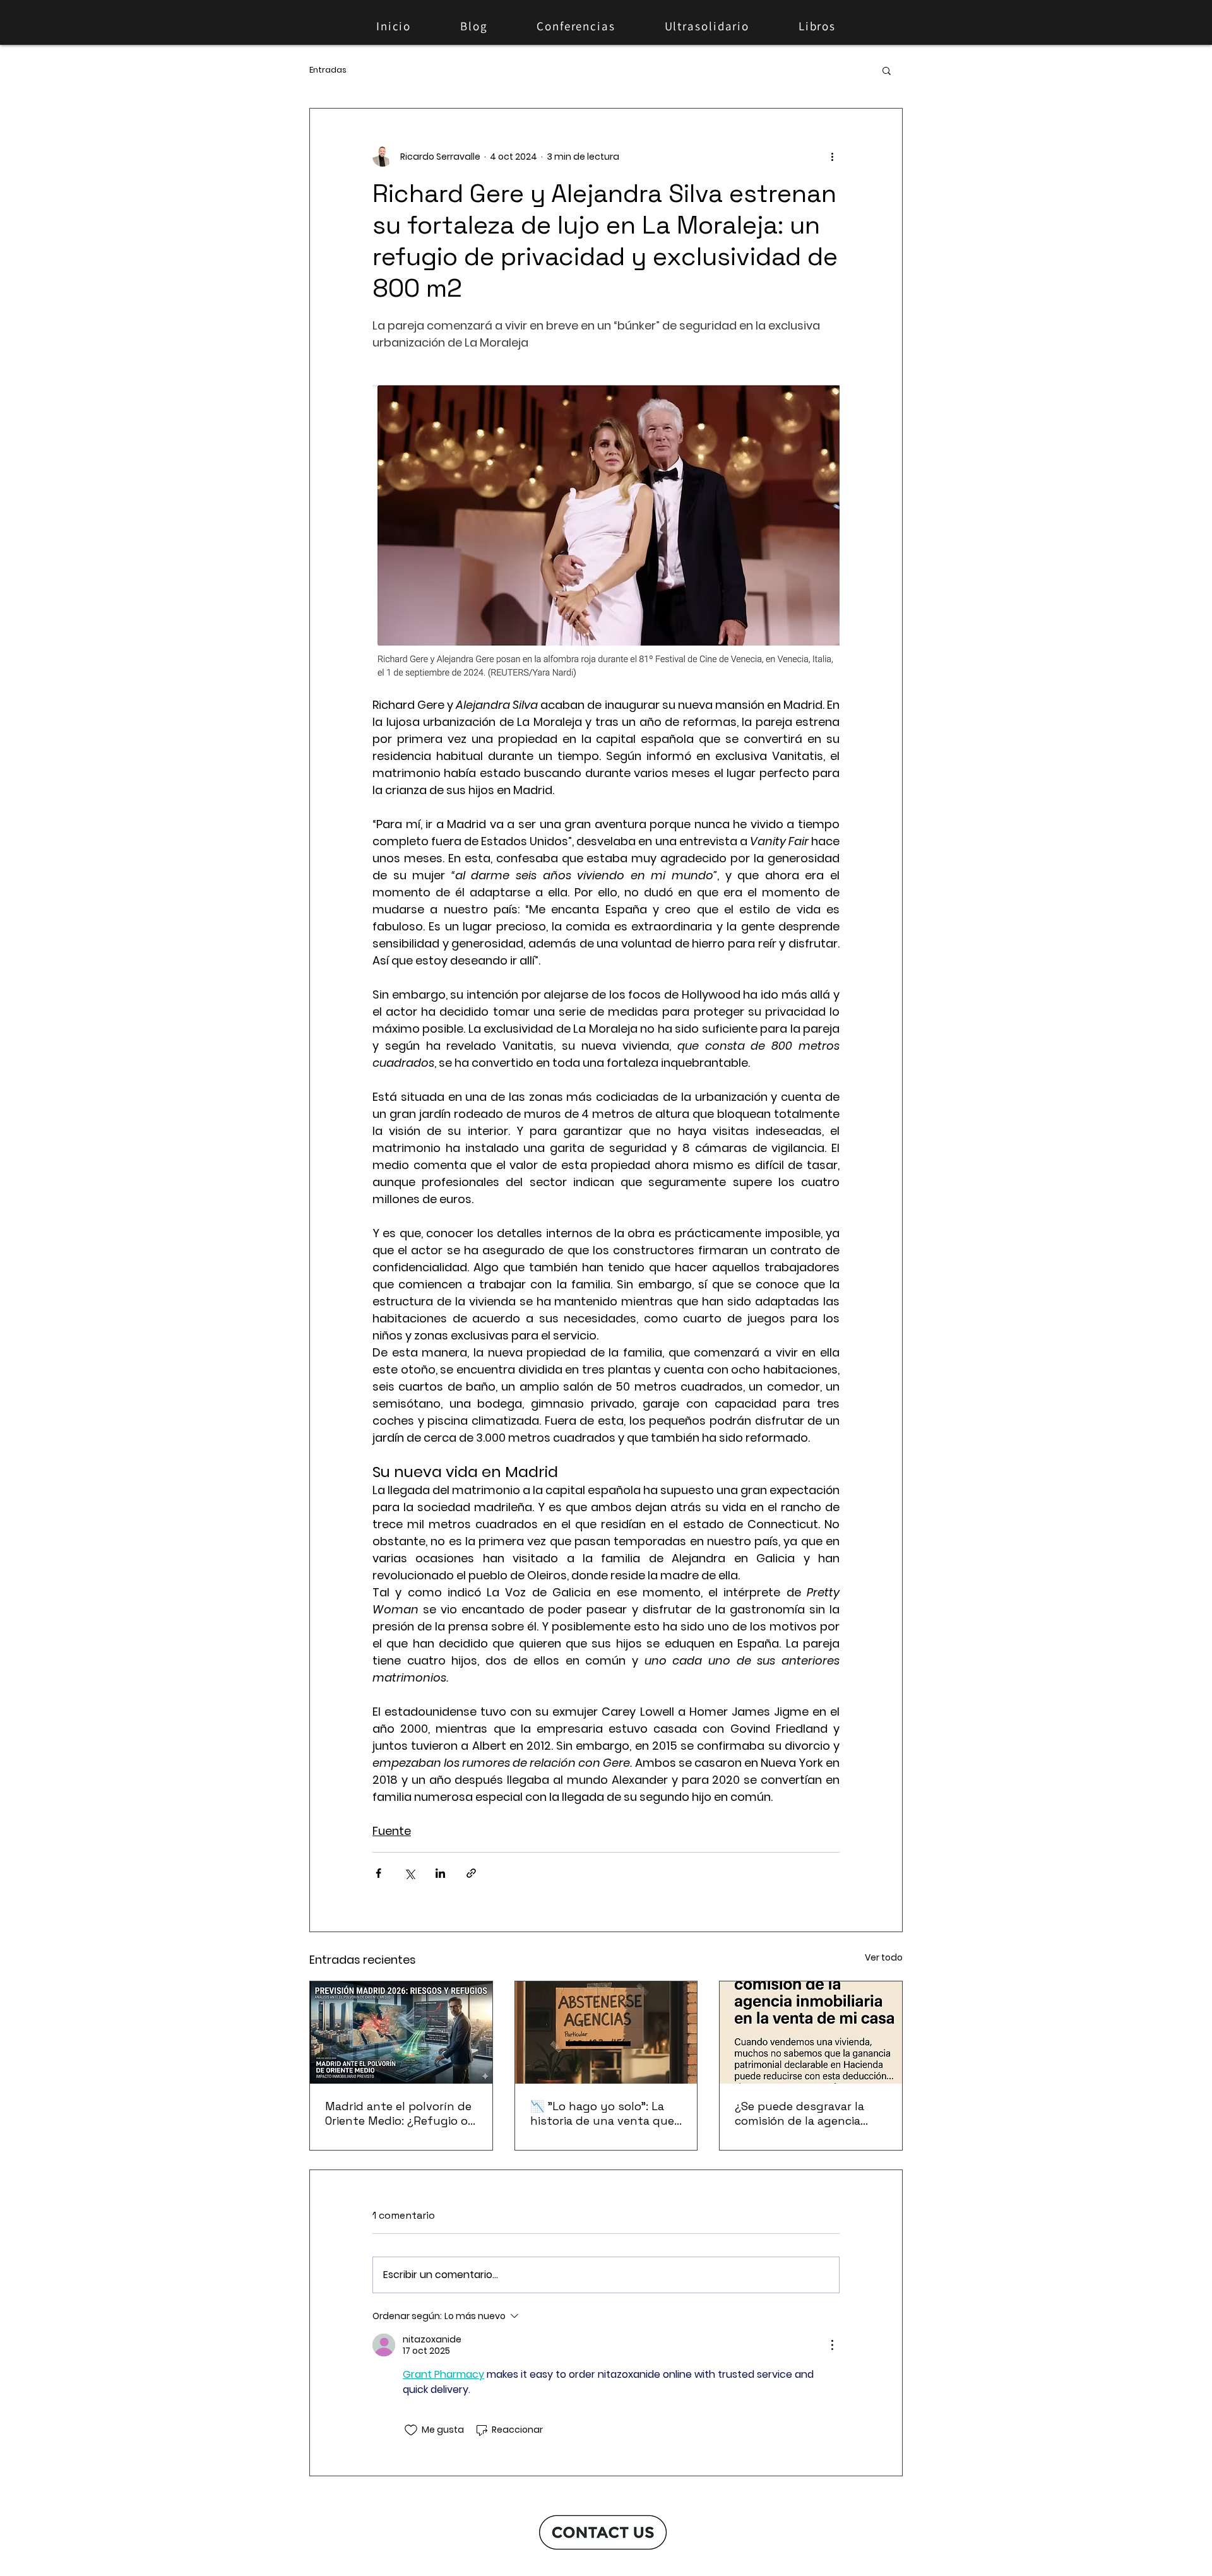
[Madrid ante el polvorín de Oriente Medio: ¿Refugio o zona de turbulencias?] (401, 2033)
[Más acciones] (832, 157)
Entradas (328, 70)
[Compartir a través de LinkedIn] (440, 1873)
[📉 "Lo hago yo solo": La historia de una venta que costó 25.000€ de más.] (606, 2033)
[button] (887, 70)
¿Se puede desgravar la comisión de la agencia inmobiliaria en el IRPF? (799, 2113)
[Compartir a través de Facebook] (378, 1873)
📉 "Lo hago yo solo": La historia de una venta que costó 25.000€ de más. (602, 2113)
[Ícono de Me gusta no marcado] (411, 2430)
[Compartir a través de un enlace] (471, 1873)
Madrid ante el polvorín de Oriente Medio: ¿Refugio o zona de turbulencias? (398, 2113)
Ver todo (884, 1957)
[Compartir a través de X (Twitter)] (409, 1873)
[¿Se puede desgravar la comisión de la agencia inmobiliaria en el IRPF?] (811, 2033)
